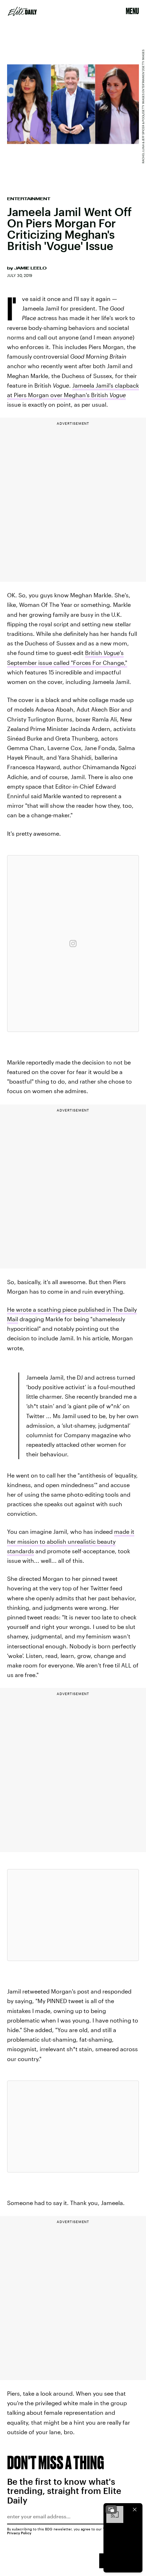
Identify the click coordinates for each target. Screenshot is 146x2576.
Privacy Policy (19, 2533)
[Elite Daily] (22, 11)
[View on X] (73, 1915)
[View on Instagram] (73, 944)
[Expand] (111, 2510)
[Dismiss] (135, 2510)
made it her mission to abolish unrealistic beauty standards (71, 1541)
